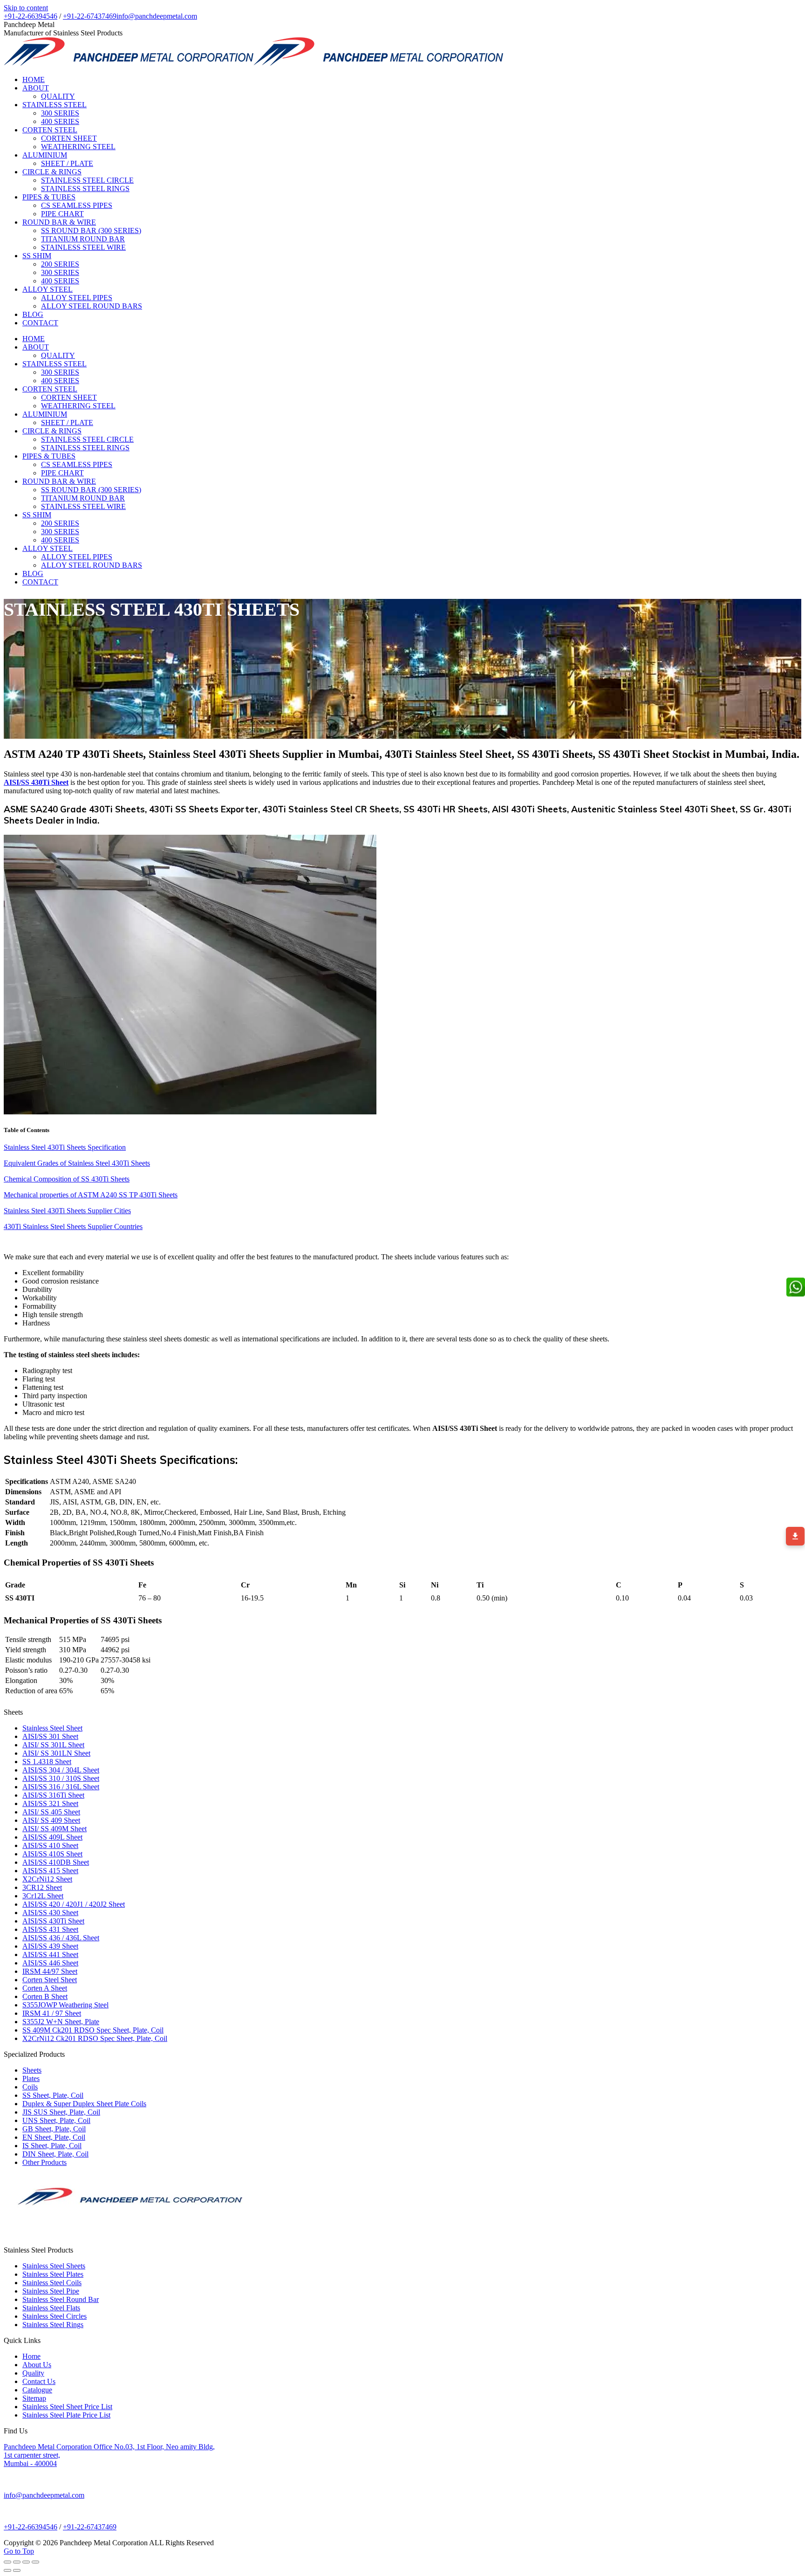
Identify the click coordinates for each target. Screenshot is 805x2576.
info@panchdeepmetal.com (157, 16)
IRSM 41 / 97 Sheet (52, 2013)
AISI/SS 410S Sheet (52, 1854)
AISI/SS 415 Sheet (50, 1871)
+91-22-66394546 (31, 16)
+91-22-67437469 (90, 16)
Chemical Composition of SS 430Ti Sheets (67, 1179)
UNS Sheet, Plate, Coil (56, 2120)
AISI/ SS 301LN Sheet (56, 1753)
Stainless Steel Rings (53, 2325)
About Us (37, 2365)
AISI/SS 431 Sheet (50, 1929)
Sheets (32, 2070)
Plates (31, 2078)
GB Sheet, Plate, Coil (54, 2129)
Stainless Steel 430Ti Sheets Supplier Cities (67, 1211)
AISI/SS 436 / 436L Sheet (61, 1938)
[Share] (17, 2562)
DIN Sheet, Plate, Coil (55, 2154)
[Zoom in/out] (35, 2562)
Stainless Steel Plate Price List (66, 2415)
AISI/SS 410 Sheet (50, 1845)
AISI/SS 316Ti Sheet (53, 1795)
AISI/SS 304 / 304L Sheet (61, 1770)
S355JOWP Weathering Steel (65, 2005)
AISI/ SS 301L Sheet (53, 1745)
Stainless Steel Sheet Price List (67, 2407)
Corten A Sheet (45, 1988)
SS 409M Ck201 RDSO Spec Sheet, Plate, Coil (93, 2030)
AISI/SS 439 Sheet (50, 1946)
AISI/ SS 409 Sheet (51, 1820)
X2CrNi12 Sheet (47, 1879)
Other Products (44, 2162)
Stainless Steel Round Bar (61, 2299)
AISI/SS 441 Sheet (50, 1954)
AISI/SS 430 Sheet (50, 1913)
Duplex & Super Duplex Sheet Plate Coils (84, 2104)
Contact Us (39, 2381)
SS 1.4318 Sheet (47, 1762)
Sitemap (34, 2398)
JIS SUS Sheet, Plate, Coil (61, 2112)
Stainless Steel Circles (55, 2316)
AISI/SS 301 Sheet (50, 1736)
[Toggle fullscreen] (26, 2562)
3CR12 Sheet (42, 1887)
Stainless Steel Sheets (54, 2266)
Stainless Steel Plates (53, 2274)
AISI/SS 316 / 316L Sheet (61, 1787)
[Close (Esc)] (7, 2562)
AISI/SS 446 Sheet (50, 1963)
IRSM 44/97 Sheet (50, 1971)
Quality (33, 2373)
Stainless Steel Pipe (51, 2291)
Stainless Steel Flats (51, 2308)
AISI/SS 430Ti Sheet (53, 1921)
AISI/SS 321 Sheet (50, 1803)
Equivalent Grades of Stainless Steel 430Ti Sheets (77, 1163)
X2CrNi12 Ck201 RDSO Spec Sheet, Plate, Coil (95, 2038)
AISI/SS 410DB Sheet (56, 1862)
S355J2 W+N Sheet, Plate (61, 2022)
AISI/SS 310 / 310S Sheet (61, 1778)
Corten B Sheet (45, 1996)
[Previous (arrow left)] (7, 2570)
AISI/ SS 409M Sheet (55, 1829)
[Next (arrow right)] (17, 2570)
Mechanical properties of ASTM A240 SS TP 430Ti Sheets (91, 1195)
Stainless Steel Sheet (52, 1728)
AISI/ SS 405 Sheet (51, 1812)
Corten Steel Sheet (50, 1980)
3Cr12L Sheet (43, 1896)
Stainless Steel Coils (52, 2283)
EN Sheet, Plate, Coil (54, 2137)
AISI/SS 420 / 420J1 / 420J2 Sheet (74, 1904)
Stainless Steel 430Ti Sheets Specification (65, 1147)
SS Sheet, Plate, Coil (53, 2095)
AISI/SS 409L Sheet (52, 1837)
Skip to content (26, 8)
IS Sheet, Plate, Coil (52, 2146)
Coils (30, 2087)
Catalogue (37, 2390)
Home (31, 2356)
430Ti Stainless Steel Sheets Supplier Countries (73, 1226)
